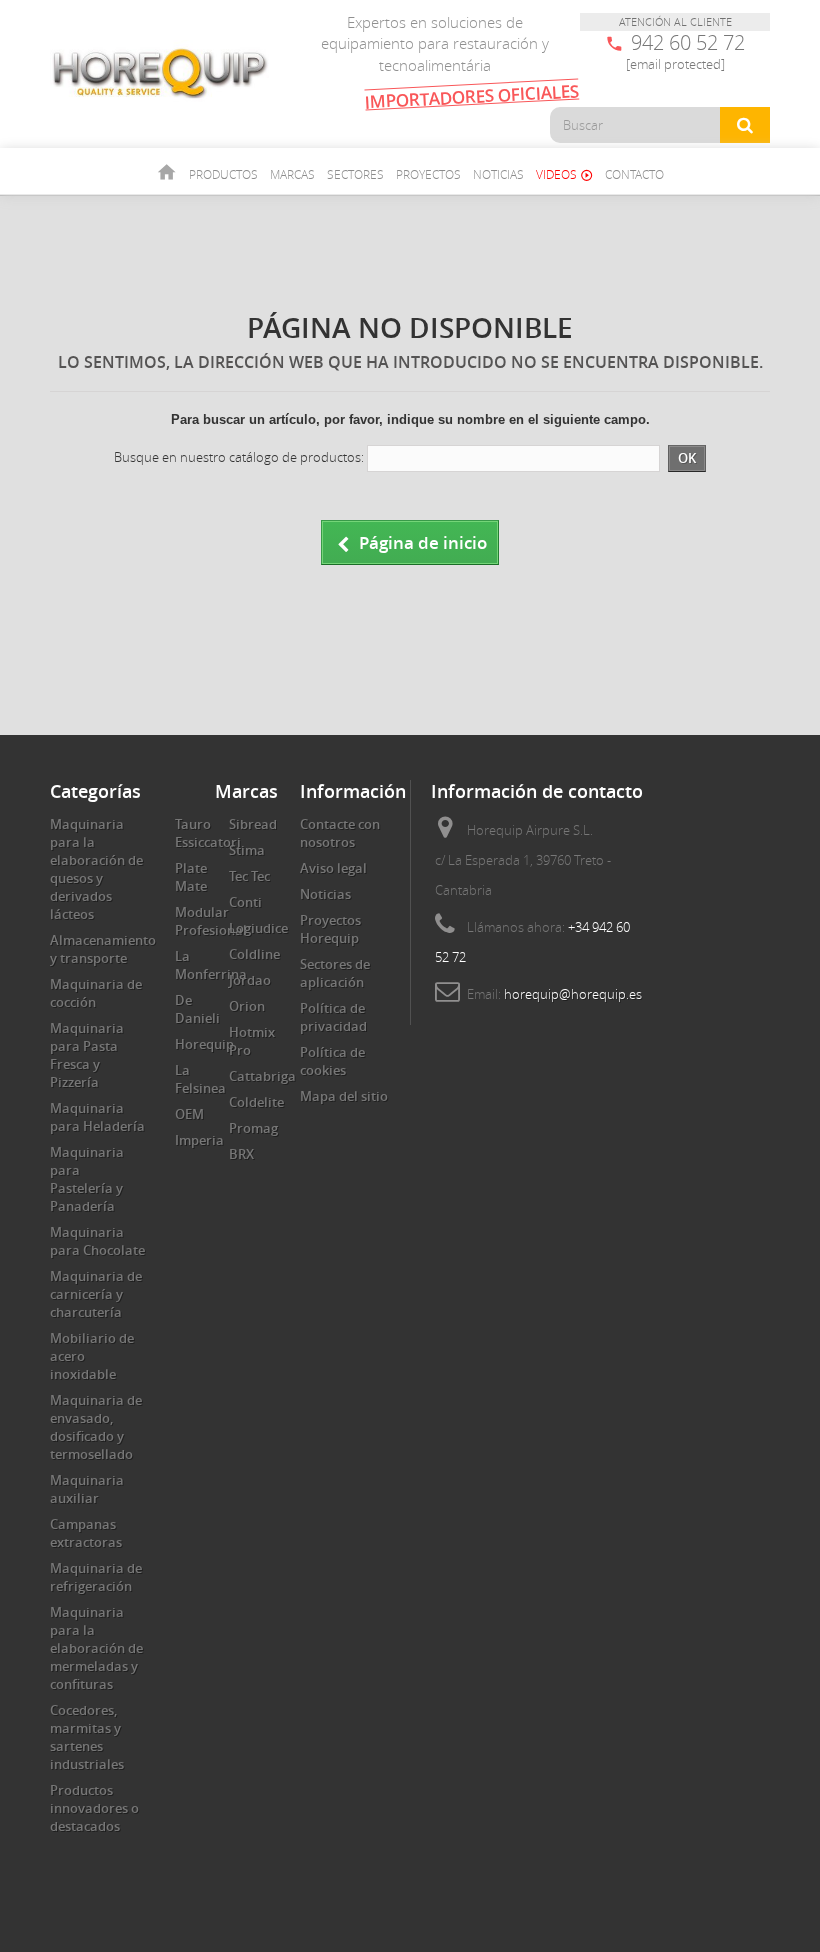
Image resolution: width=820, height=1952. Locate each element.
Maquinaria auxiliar (87, 1489)
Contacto (634, 174)
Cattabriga (262, 1076)
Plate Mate (191, 877)
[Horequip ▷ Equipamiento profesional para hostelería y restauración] (160, 72)
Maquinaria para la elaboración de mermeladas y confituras (96, 1648)
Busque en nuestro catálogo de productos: (239, 457)
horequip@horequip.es (573, 994)
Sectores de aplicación (335, 973)
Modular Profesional (211, 921)
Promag (253, 1128)
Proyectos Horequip (330, 929)
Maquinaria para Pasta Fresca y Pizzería (87, 1055)
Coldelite (256, 1102)
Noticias (498, 174)
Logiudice (258, 928)
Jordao (250, 980)
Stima (247, 850)
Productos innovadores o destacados (94, 1808)
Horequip (204, 1044)
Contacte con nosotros (340, 833)
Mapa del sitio (344, 1096)
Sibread (253, 824)
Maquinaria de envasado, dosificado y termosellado (96, 1427)
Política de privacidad (333, 1017)
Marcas (292, 174)
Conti (245, 902)
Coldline (254, 954)
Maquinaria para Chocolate (97, 1241)
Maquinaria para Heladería (97, 1117)
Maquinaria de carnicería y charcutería (96, 1294)
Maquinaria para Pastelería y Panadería (87, 1179)
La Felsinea (200, 1079)
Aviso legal (333, 868)
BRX (241, 1154)
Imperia (199, 1140)
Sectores (355, 174)
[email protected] (675, 64)
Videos (564, 174)
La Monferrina (211, 965)
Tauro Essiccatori (208, 833)
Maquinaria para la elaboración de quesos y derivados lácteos (96, 869)
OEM (189, 1114)
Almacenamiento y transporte (103, 949)
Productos (223, 174)
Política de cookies (332, 1061)
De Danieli (197, 1009)
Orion (247, 1006)
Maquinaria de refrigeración (96, 1577)
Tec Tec (249, 876)
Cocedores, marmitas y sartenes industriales (87, 1737)
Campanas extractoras (86, 1533)
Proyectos (428, 174)
